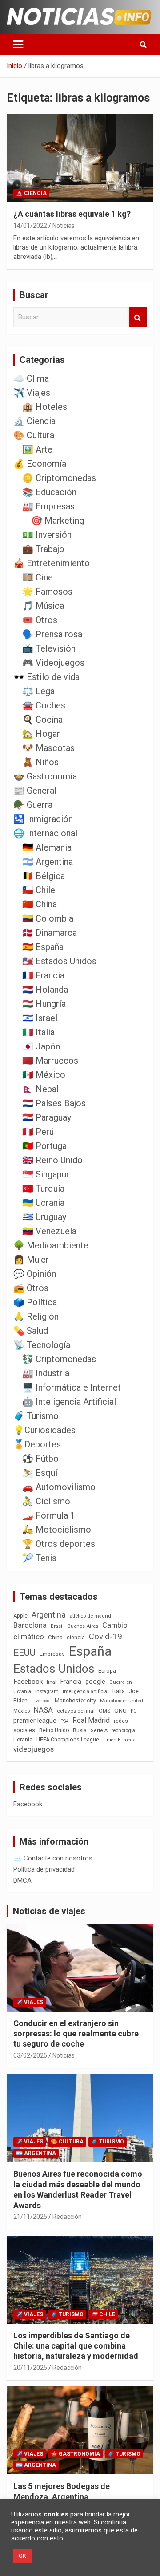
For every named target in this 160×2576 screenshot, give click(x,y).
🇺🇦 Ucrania (43, 1203)
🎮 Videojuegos (53, 663)
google (95, 1682)
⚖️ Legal (40, 691)
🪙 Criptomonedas (59, 478)
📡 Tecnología (42, 1345)
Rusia (80, 1730)
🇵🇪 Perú (38, 1132)
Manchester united (122, 1701)
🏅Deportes (37, 1444)
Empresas (52, 1654)
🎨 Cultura (34, 435)
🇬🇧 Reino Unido (52, 1160)
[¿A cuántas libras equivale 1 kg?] (80, 158)
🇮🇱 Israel (40, 1018)
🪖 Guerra (33, 805)
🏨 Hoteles (45, 407)
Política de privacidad (44, 1869)
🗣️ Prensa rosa (52, 634)
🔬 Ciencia (31, 193)
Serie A (99, 1731)
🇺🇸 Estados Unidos (59, 961)
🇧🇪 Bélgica (44, 876)
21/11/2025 (30, 2217)
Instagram (47, 1691)
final (52, 1682)
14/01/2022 (30, 226)
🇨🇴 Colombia (48, 918)
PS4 (64, 1721)
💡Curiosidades (44, 1430)
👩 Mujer (31, 1260)
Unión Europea (119, 1740)
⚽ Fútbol (42, 1459)
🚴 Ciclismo (46, 1501)
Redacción (67, 2217)
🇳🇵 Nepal (40, 1089)
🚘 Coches (44, 705)
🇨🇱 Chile (39, 890)
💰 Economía (40, 464)
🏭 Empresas (48, 506)
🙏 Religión (36, 1316)
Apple (20, 1616)
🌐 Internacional (45, 833)
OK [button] (22, 2556)
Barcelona (30, 1625)
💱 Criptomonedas (59, 1359)
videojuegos (34, 1749)
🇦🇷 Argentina (48, 862)
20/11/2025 (30, 2368)
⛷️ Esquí (40, 1473)
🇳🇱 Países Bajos (54, 1103)
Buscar (138, 317)
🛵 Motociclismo (57, 1530)
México (22, 1711)
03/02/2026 (30, 2055)
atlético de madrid (90, 1616)
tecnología (123, 1730)
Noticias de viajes (49, 1911)
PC (134, 1711)
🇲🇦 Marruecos (50, 1061)
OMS (104, 1711)
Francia (71, 1682)
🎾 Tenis (39, 1558)
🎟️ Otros (40, 620)
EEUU (24, 1652)
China (55, 1637)
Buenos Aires (83, 1626)
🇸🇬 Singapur (46, 1174)
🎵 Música (43, 606)
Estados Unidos (54, 1669)
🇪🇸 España (43, 947)
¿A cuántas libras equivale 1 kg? (72, 214)
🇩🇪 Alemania (47, 847)
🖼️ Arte (37, 449)
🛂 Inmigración (43, 819)
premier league (35, 1721)
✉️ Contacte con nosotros (53, 1858)
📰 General (35, 791)
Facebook (28, 1682)
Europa (107, 1671)
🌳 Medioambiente (51, 1245)
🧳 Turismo (36, 1416)
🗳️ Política (35, 1302)
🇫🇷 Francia (43, 975)
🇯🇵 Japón (41, 1046)
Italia (119, 1691)
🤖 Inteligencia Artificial (69, 1402)
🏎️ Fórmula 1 (49, 1515)
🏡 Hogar (41, 734)
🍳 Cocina (42, 720)
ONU (120, 1710)
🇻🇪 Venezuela (49, 1231)
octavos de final (76, 1711)
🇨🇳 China (40, 904)
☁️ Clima (31, 378)
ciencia (76, 1637)
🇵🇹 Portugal (46, 1146)
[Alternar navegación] (18, 44)
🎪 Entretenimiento (52, 563)
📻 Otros (31, 1288)
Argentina (49, 1615)
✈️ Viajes (32, 393)
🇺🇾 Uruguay (44, 1217)
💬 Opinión (35, 1274)
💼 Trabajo (43, 549)
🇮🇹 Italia (38, 1032)
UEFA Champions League (68, 1740)
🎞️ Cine (38, 577)
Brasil (57, 1626)
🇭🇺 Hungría (44, 1004)
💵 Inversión (47, 535)
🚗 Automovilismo (59, 1487)
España (90, 1651)
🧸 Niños (40, 762)
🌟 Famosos (47, 592)
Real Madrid (91, 1720)
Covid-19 (106, 1637)
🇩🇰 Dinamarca (50, 933)
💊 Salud (31, 1331)
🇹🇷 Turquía (43, 1189)
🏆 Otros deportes (59, 1544)
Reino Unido (54, 1730)
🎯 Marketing (58, 521)
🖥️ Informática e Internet (72, 1387)
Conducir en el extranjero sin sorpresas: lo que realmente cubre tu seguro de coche (76, 2034)
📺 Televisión (49, 648)
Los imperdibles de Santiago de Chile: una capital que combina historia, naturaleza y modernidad (76, 2346)
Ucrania (23, 1740)
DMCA (22, 1880)
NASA (43, 1710)
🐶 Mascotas (48, 748)
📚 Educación (49, 492)
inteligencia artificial (86, 1691)
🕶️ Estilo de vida (46, 677)
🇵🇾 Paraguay (47, 1117)
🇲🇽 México (44, 1075)
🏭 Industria (46, 1373)
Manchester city (75, 1700)
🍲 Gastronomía (45, 776)
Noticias (64, 226)
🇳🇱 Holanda (45, 990)
